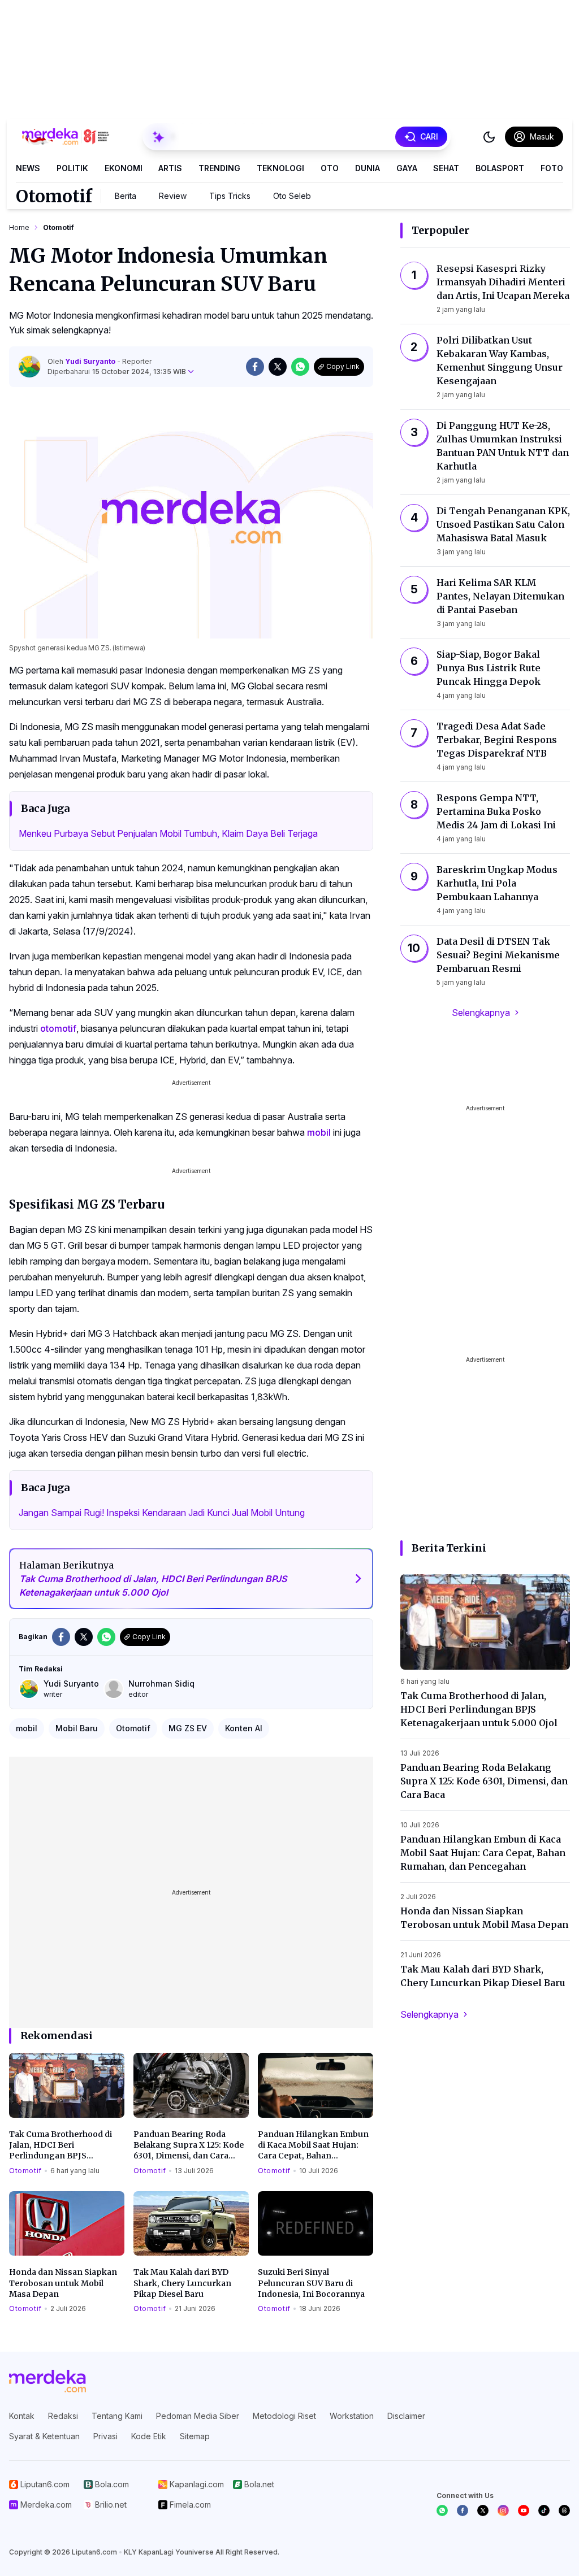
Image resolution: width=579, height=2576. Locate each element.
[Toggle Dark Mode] (489, 137)
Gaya (407, 168)
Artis (170, 168)
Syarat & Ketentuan (44, 2436)
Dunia (368, 168)
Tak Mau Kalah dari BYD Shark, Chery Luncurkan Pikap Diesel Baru (182, 2283)
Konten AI (244, 1728)
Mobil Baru (77, 1728)
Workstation (352, 2416)
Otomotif (54, 196)
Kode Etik (149, 2436)
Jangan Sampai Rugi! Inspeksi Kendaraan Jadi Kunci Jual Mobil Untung (162, 1513)
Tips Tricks (230, 196)
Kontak (22, 2416)
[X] (483, 2510)
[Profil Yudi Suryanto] (29, 367)
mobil (319, 1132)
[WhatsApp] (442, 2510)
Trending (219, 168)
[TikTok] (544, 2510)
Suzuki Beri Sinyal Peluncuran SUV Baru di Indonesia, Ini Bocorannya (311, 2283)
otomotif (58, 1028)
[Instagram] (503, 2510)
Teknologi (280, 168)
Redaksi (63, 2416)
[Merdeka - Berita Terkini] (66, 137)
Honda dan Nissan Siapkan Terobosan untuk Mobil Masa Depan (63, 2283)
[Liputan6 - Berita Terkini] (47, 2381)
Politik (72, 168)
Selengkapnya (481, 1013)
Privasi (105, 2436)
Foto (552, 168)
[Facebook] (463, 2510)
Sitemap (195, 2436)
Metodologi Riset (284, 2416)
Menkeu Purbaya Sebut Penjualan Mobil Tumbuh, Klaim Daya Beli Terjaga (168, 833)
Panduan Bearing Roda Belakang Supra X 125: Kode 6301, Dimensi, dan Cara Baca (189, 2145)
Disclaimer (406, 2416)
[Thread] (564, 2510)
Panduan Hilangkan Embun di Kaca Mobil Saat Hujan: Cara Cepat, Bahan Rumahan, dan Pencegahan (313, 2145)
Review (173, 196)
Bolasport (500, 168)
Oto (330, 168)
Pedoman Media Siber (198, 2416)
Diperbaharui (117, 372)
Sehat (446, 168)
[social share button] (255, 367)
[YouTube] (524, 2510)
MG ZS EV (188, 1728)
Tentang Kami (117, 2416)
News (28, 168)
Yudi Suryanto (91, 361)
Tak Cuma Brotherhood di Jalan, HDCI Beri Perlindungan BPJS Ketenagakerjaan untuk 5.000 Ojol (61, 2145)
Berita (126, 196)
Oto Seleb (292, 196)
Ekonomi (124, 168)
